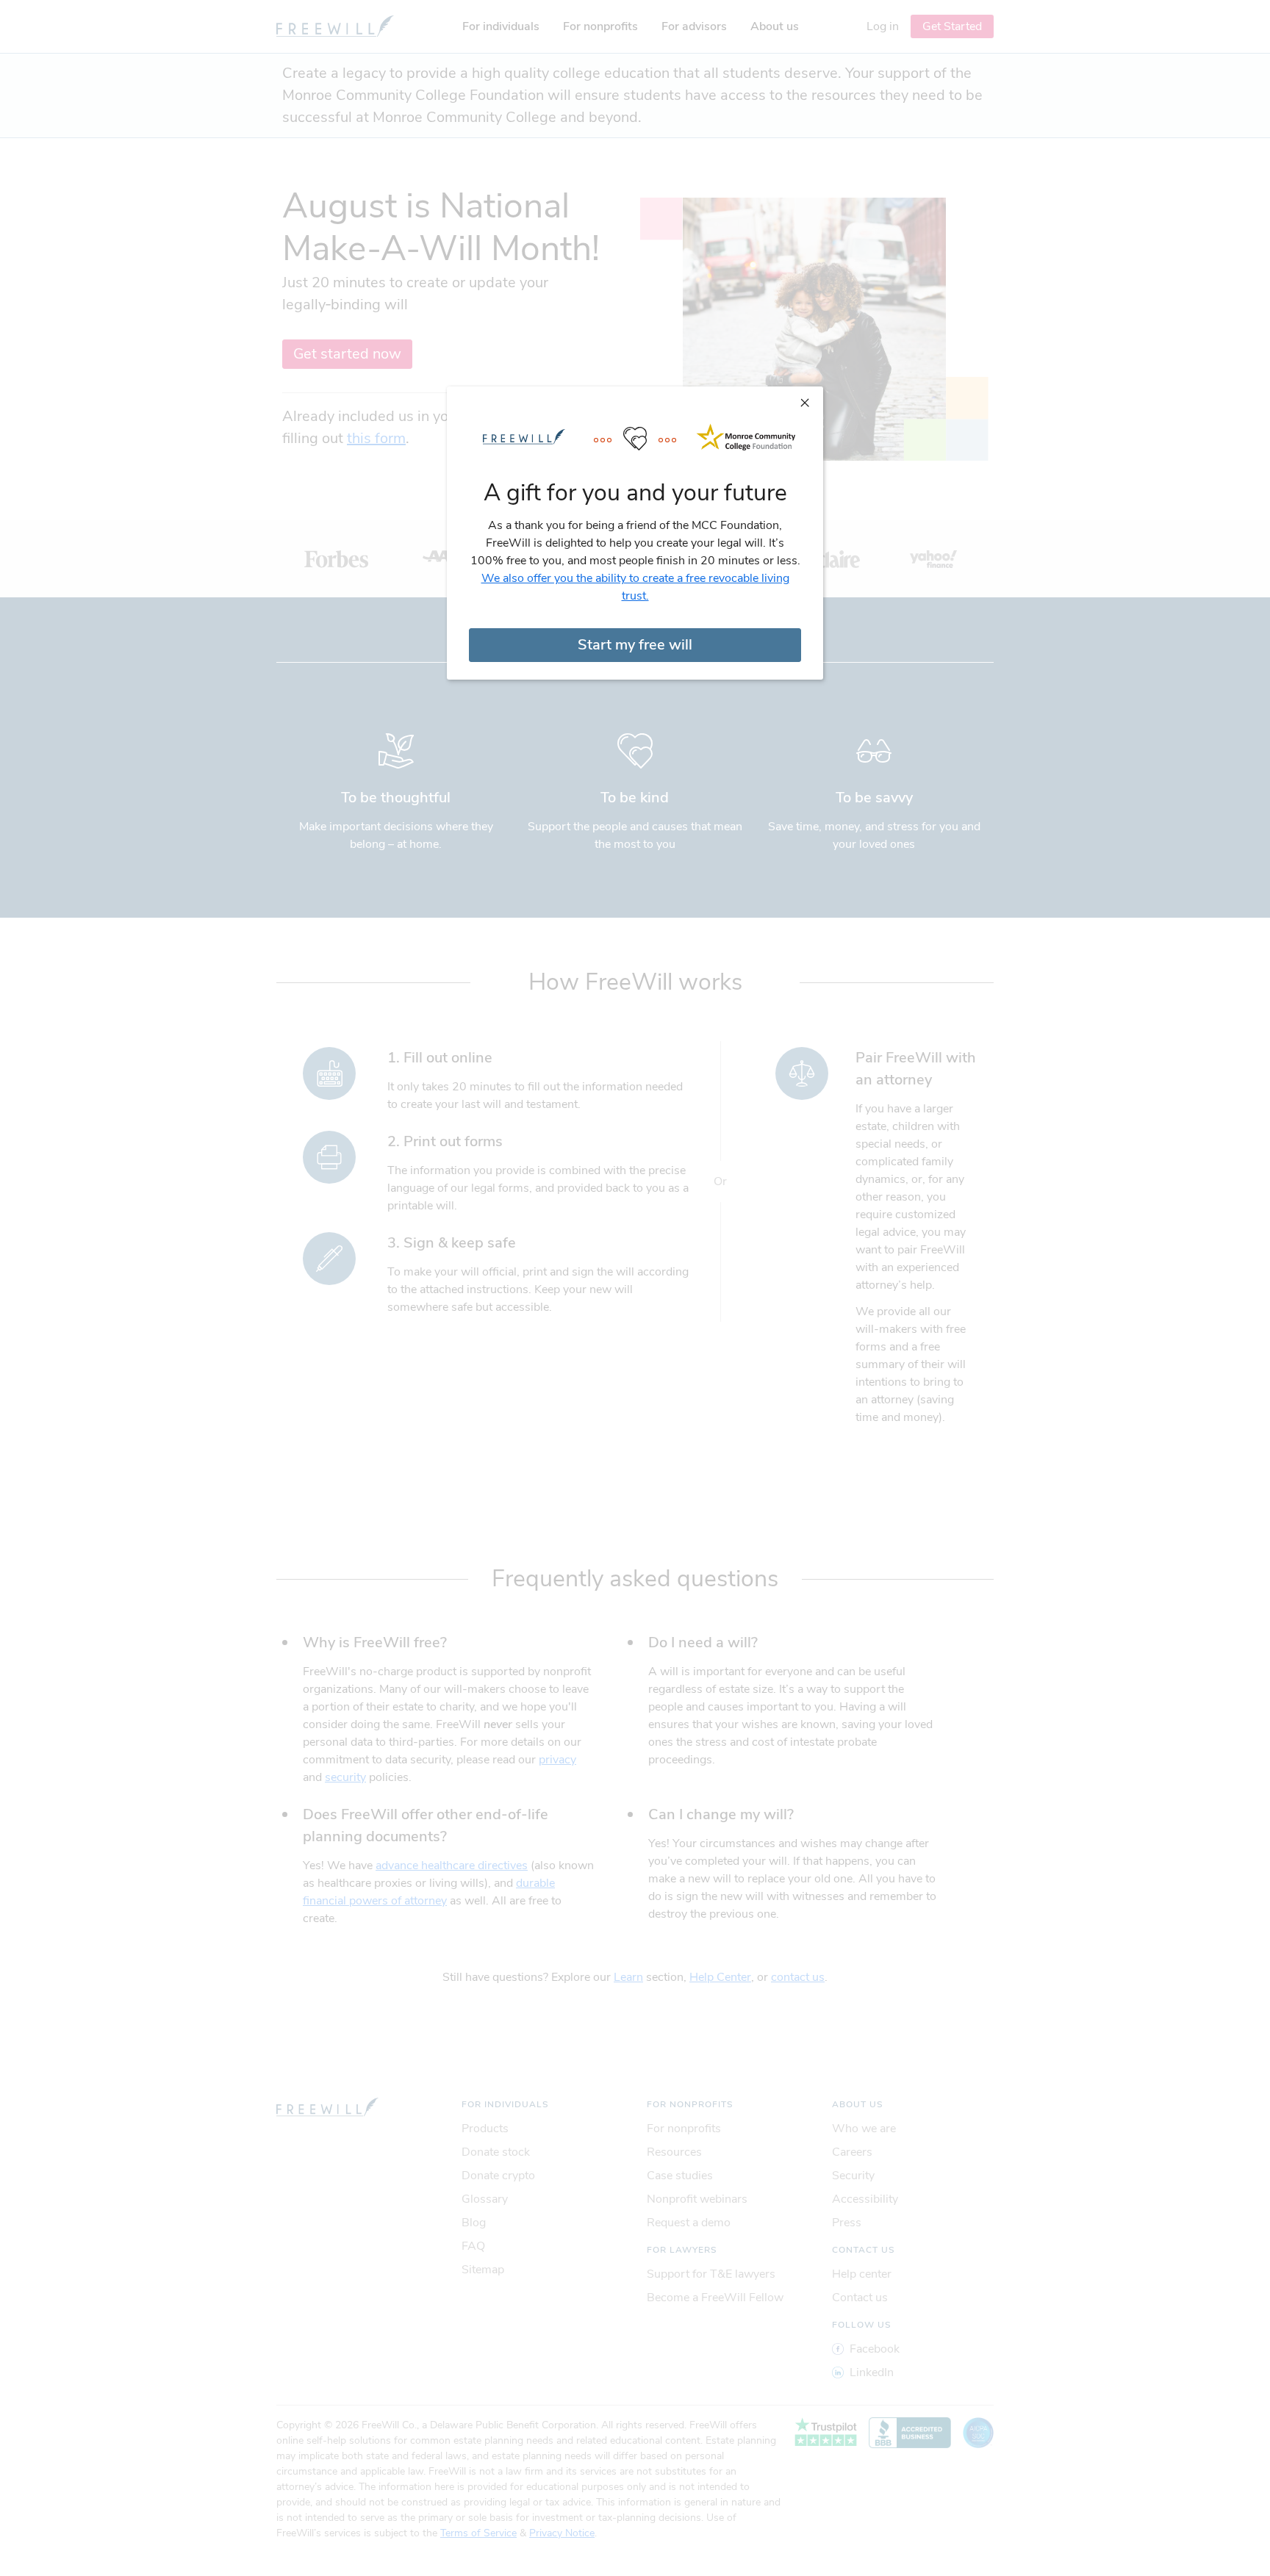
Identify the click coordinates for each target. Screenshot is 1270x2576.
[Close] (805, 402)
